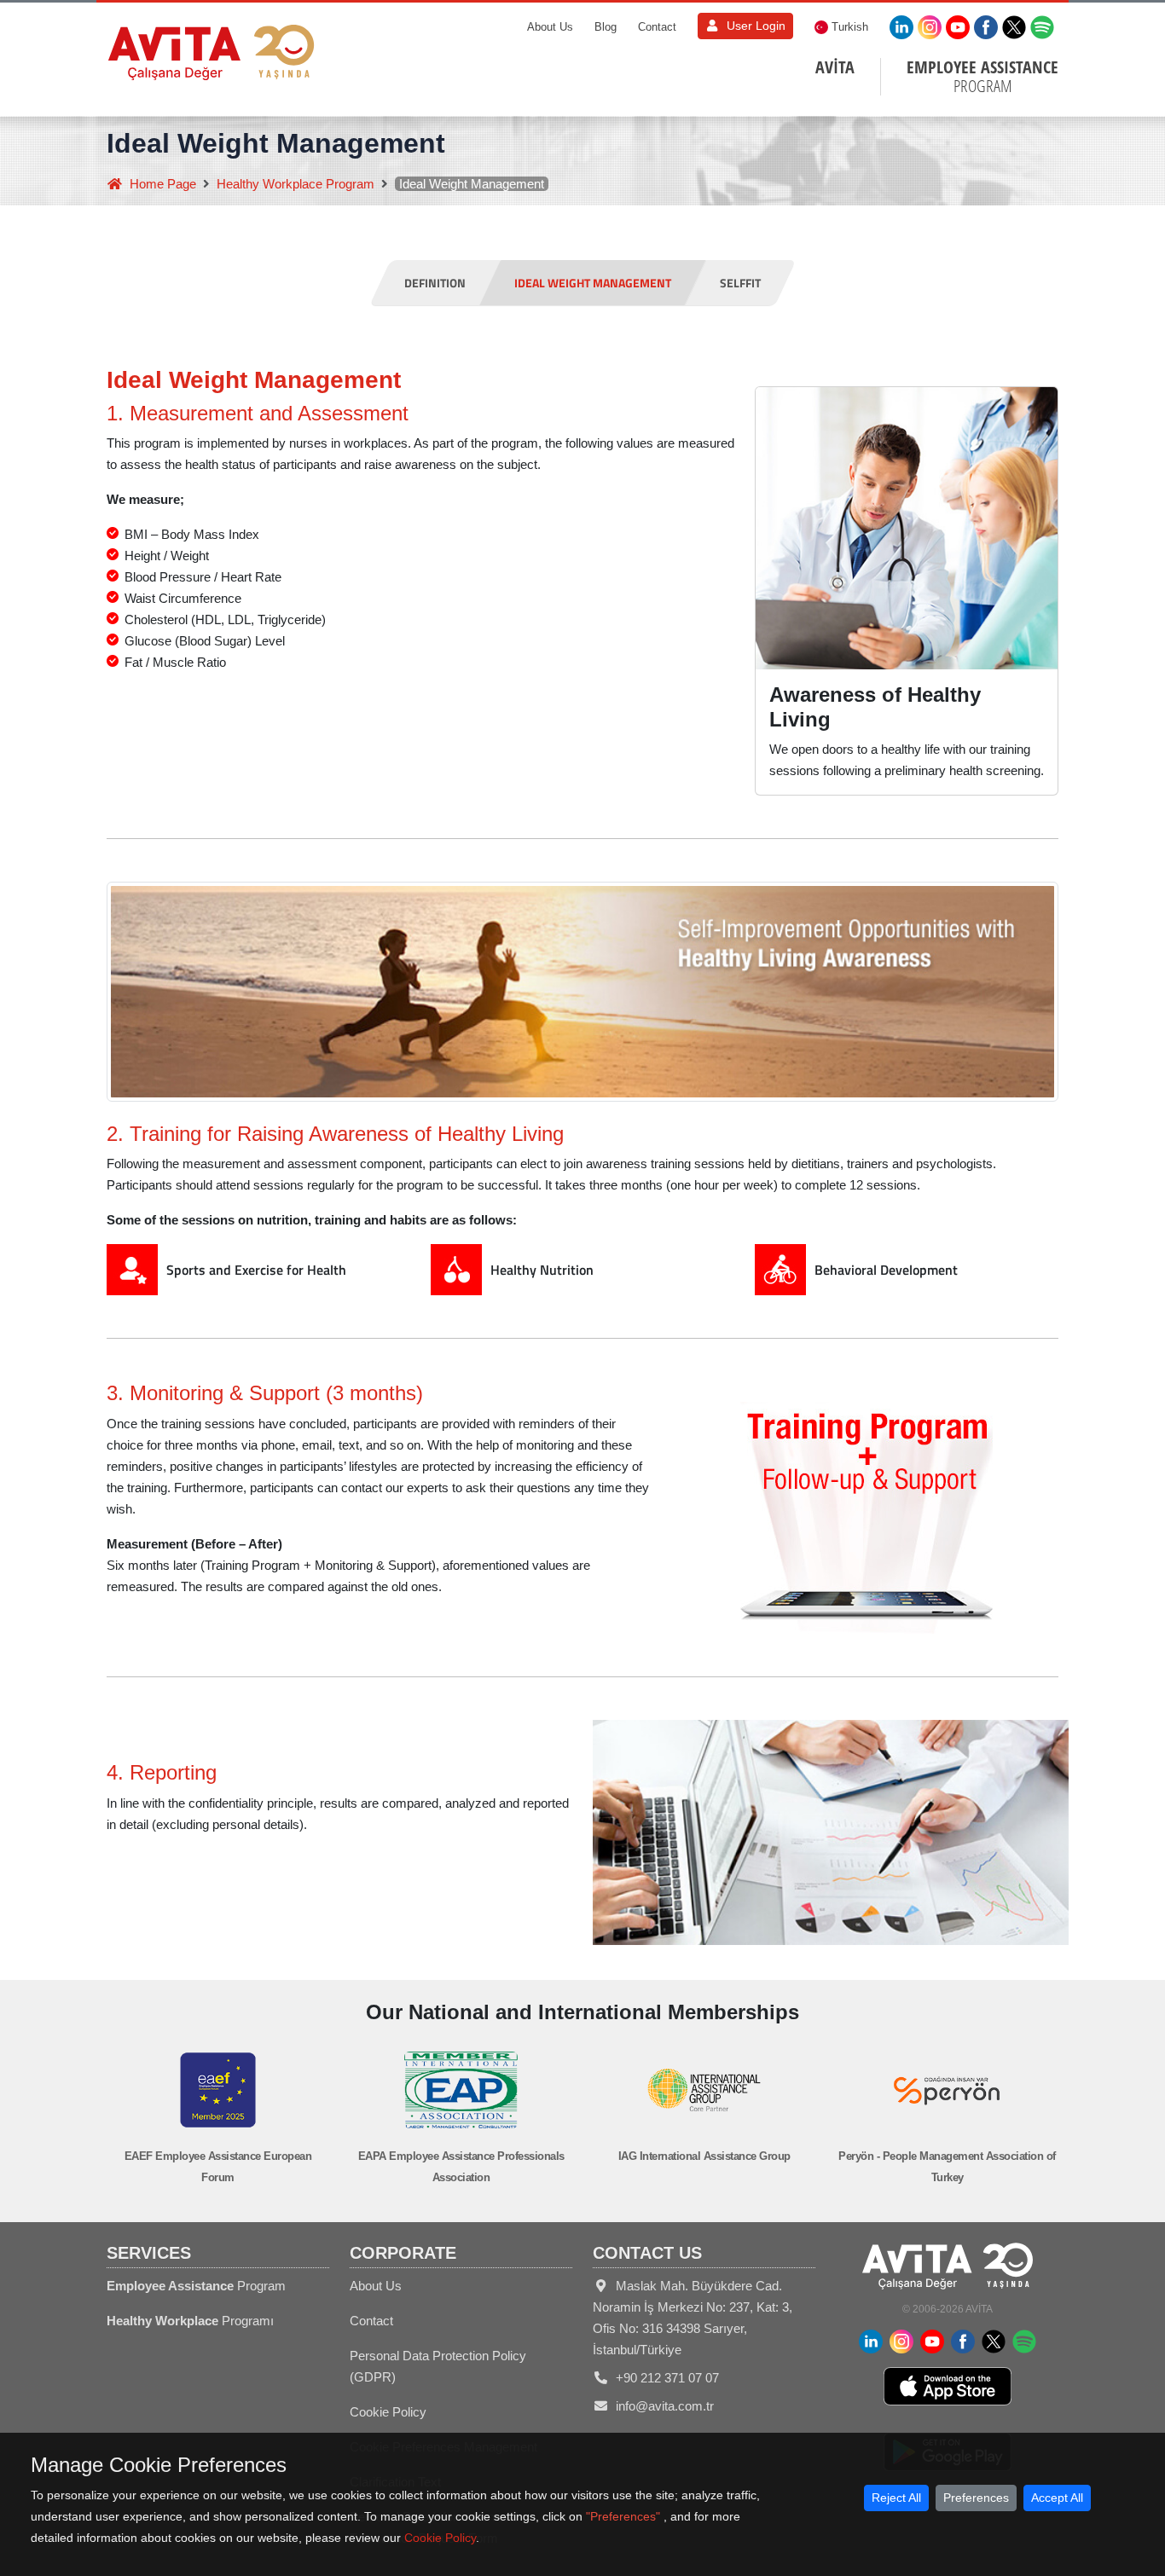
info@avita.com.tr (665, 2406)
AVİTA (835, 67)
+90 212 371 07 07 (667, 2378)
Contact (657, 27)
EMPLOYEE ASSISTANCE (982, 77)
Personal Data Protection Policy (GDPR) (438, 2366)
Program (196, 2286)
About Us (550, 27)
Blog (606, 27)
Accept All (1057, 2498)
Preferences (976, 2498)
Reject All (896, 2498)
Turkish (850, 27)
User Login (756, 26)
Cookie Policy (388, 2412)
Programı (190, 2321)
